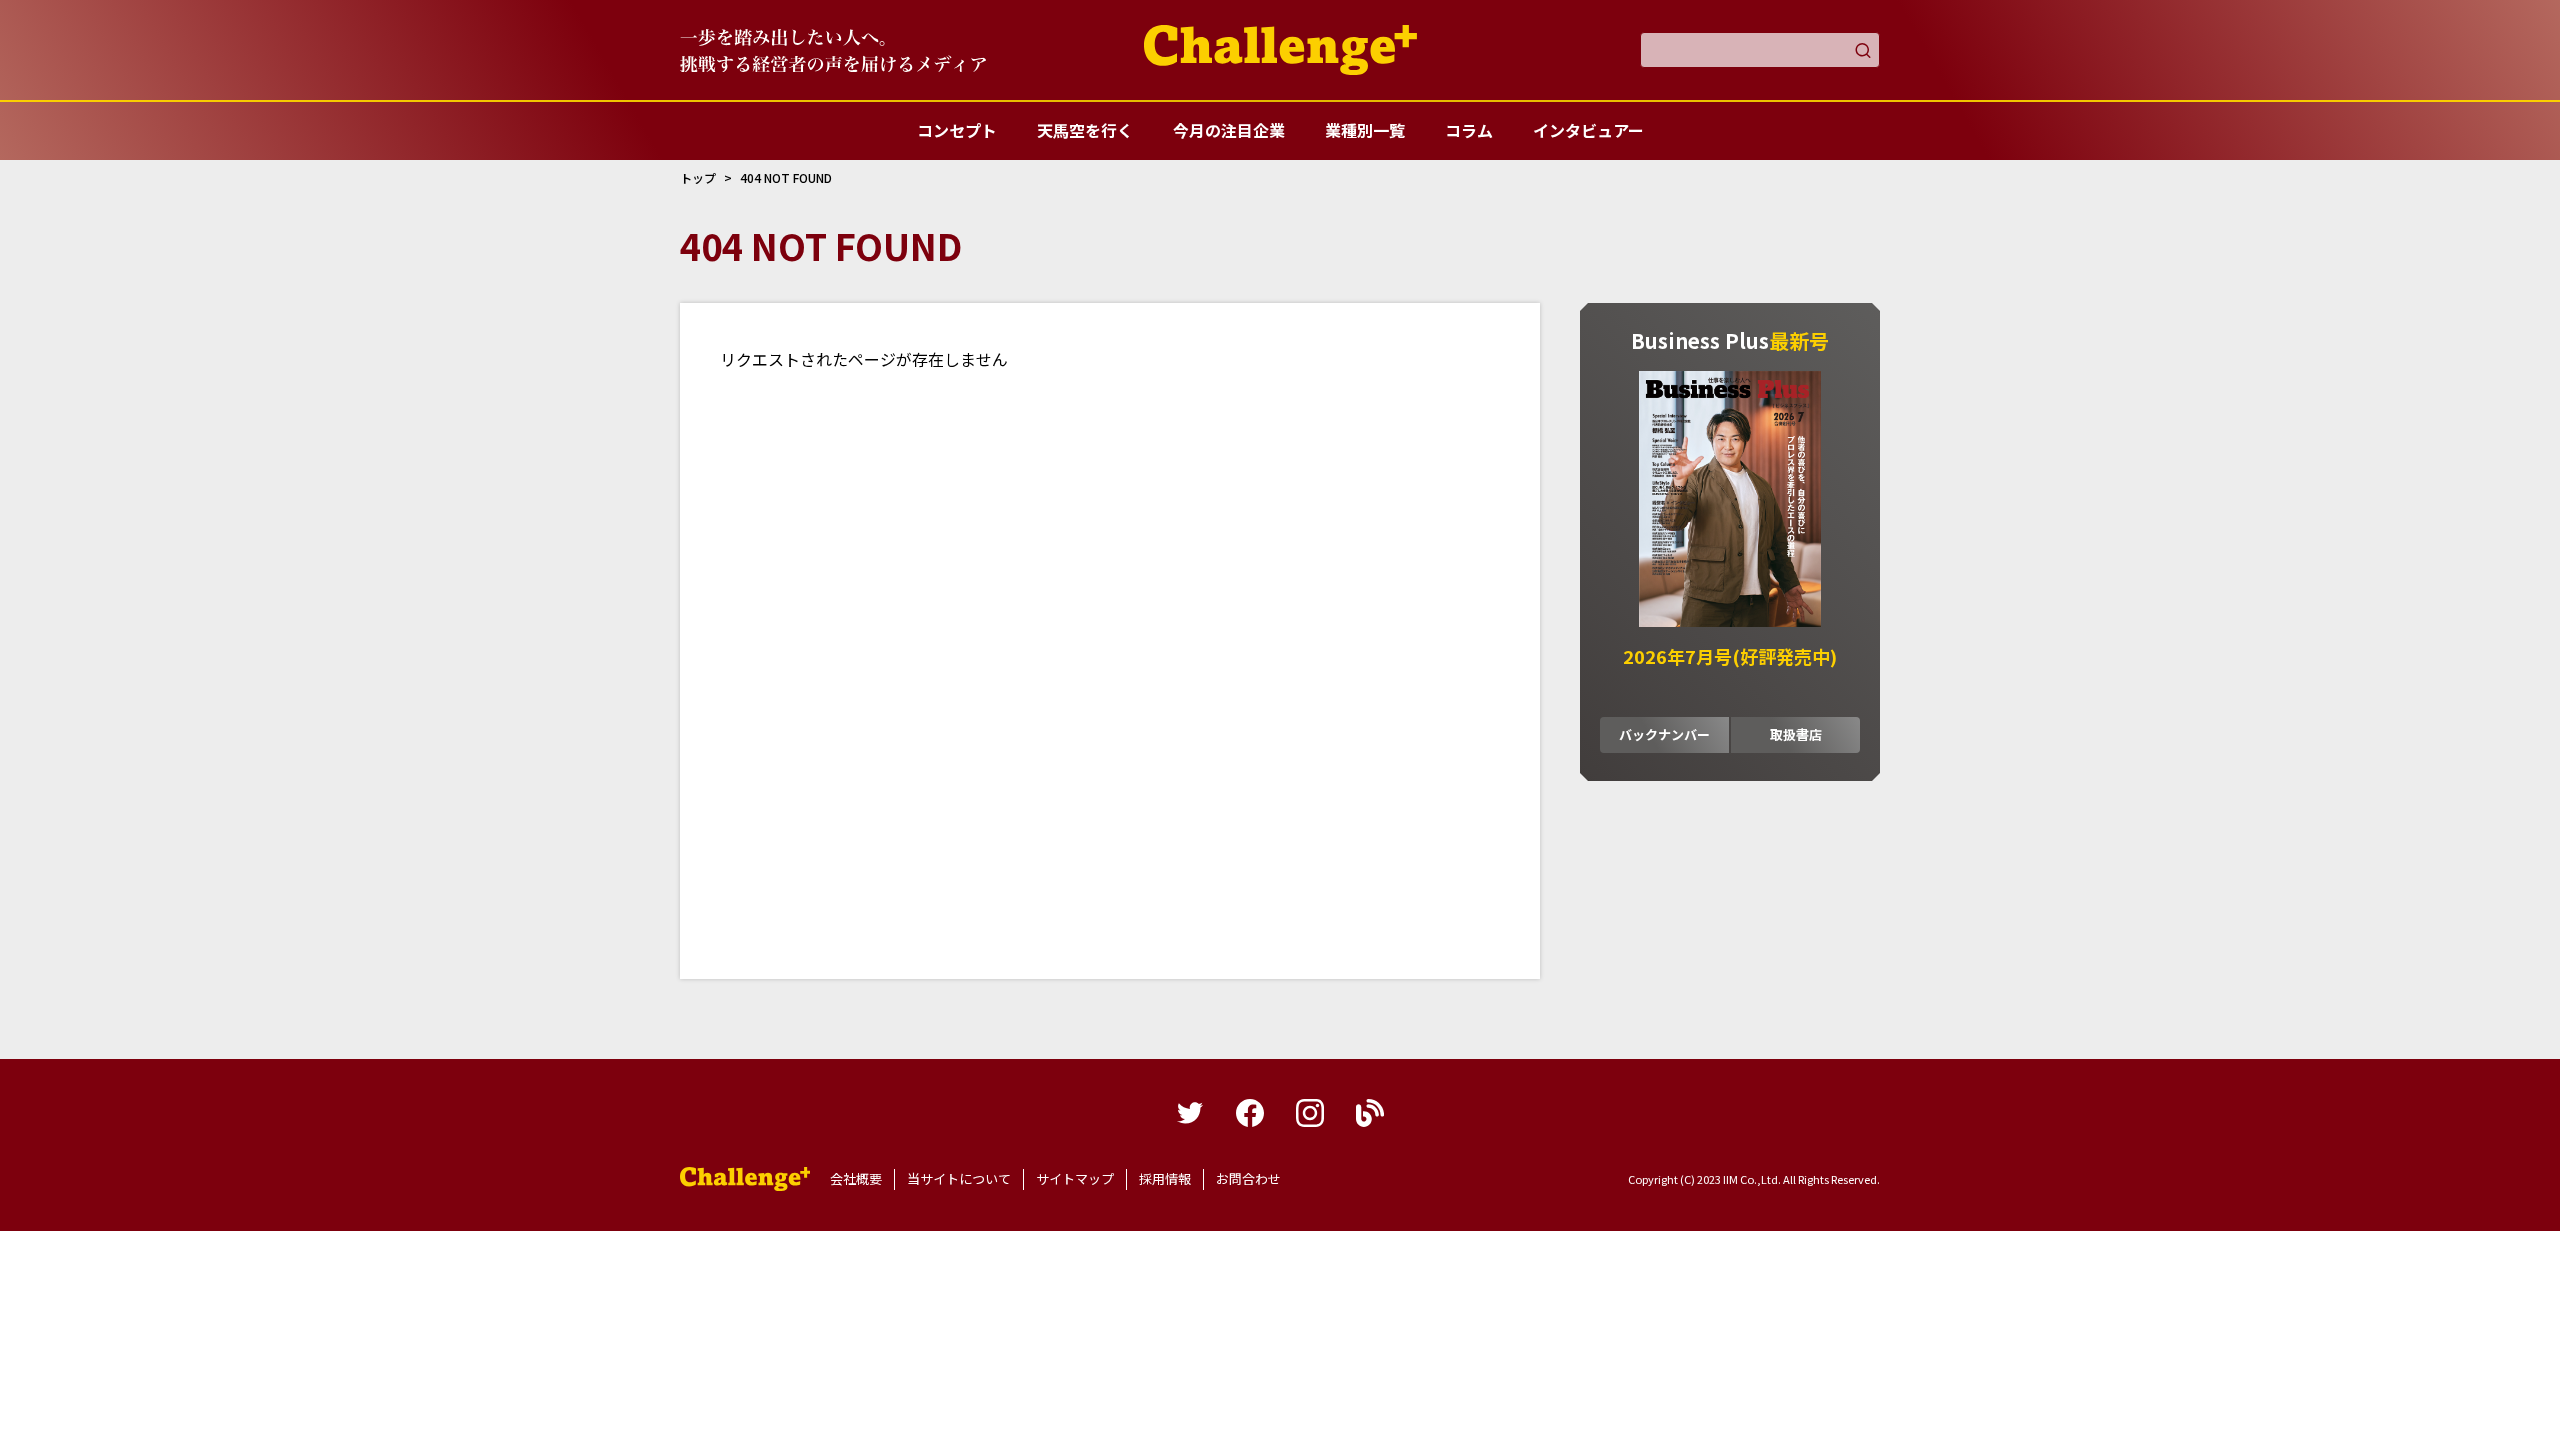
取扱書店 (1796, 734)
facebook (1250, 1113)
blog (1370, 1113)
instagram (1310, 1113)
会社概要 (856, 1178)
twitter (1190, 1113)
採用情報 (1165, 1178)
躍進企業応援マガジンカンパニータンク (745, 1179)
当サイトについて (959, 1178)
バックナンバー (1664, 734)
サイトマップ (1075, 1178)
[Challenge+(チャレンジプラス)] (1280, 50)
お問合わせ (1248, 1178)
